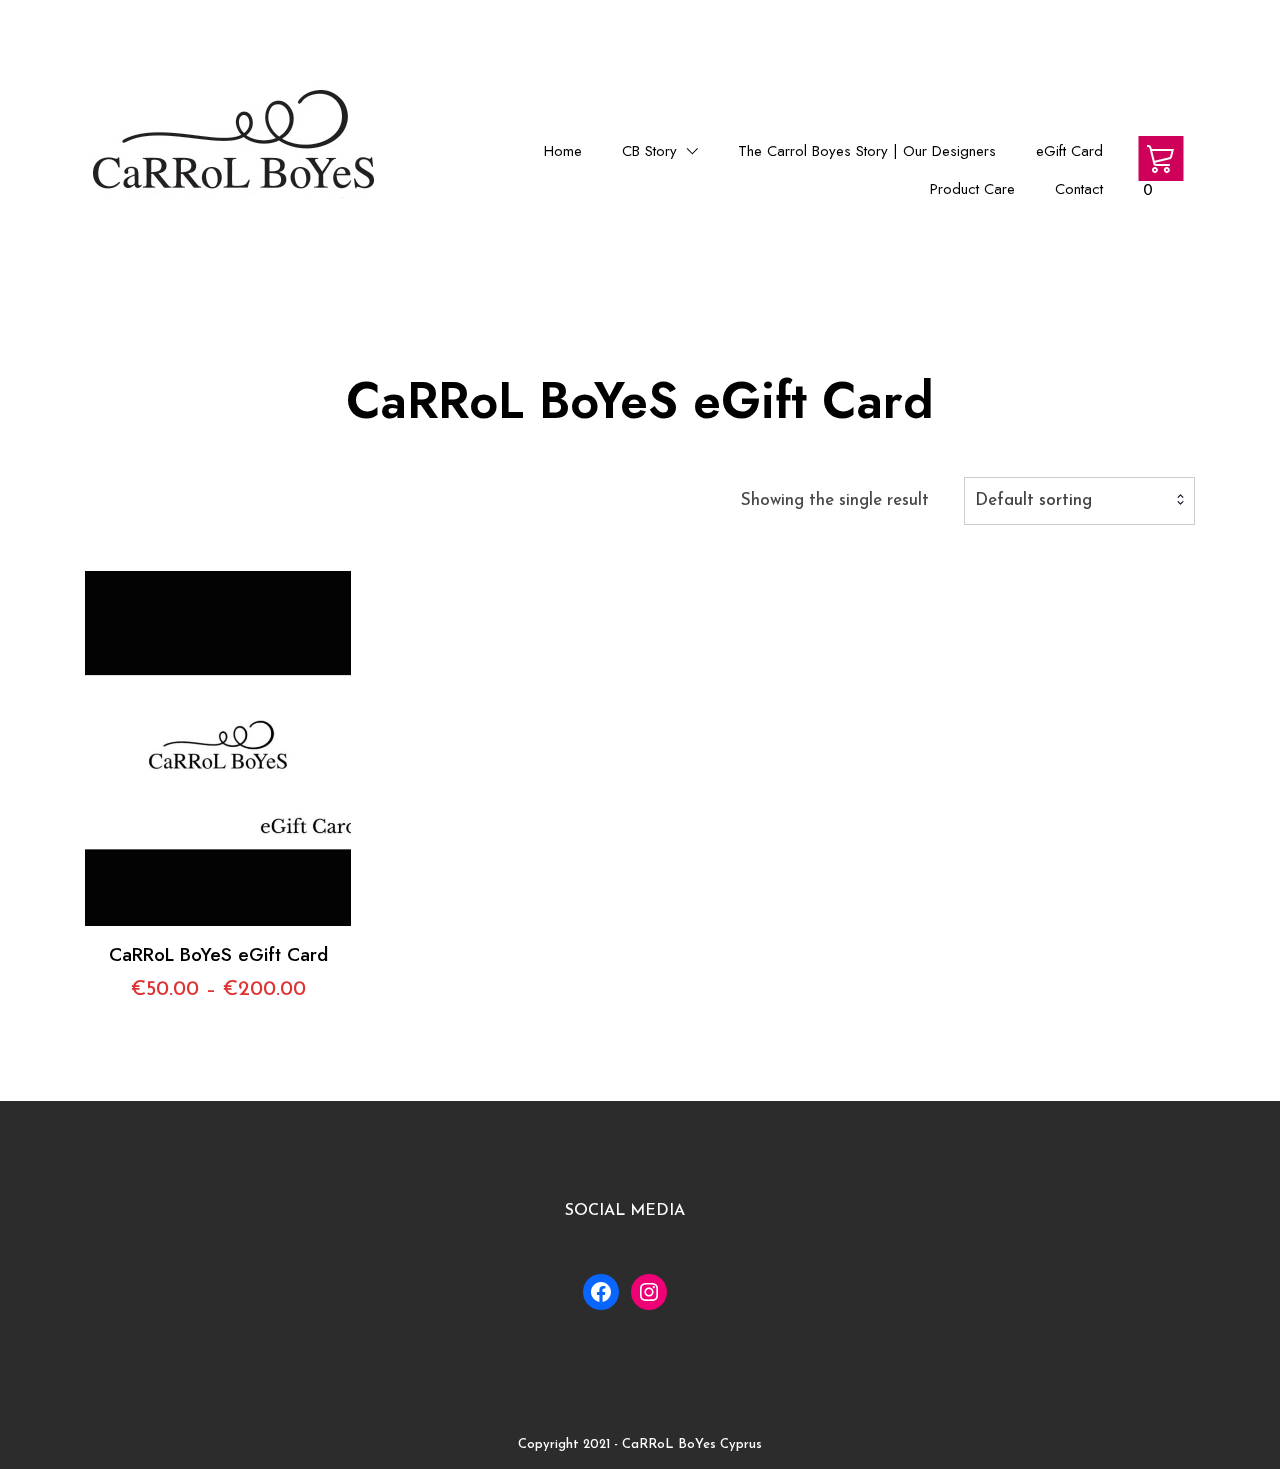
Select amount (218, 704)
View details (218, 763)
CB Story (649, 151)
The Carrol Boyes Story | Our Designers (867, 151)
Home (563, 151)
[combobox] (1079, 501)
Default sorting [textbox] (1033, 500)
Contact (1079, 189)
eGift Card (1069, 151)
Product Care (972, 189)
